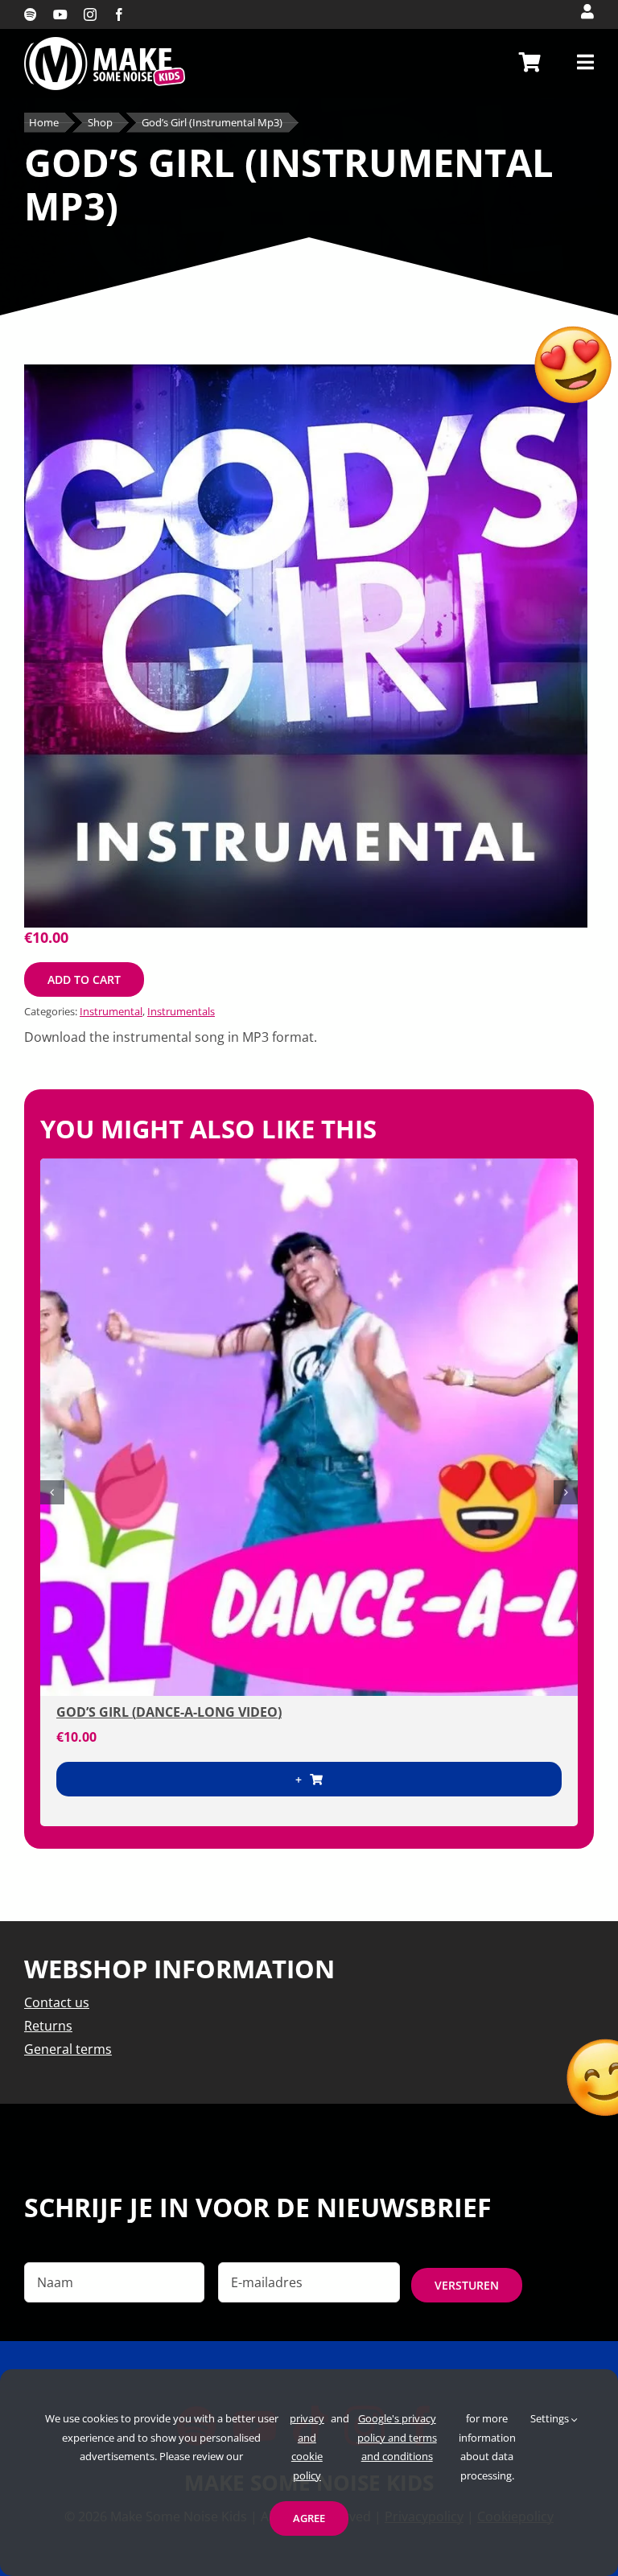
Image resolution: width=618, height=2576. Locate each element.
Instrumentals (181, 1011)
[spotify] (31, 14)
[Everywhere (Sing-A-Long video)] (309, 1427)
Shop (100, 123)
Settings (551, 2418)
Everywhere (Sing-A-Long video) (169, 1712)
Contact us (57, 2002)
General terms (68, 2049)
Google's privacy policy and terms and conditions (397, 2437)
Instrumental (111, 1011)
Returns (48, 2026)
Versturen (467, 2285)
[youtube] (60, 14)
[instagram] (90, 14)
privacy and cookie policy (307, 2446)
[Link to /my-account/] (587, 11)
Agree (309, 2518)
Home (44, 123)
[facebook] (119, 14)
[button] (52, 1492)
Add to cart (84, 979)
